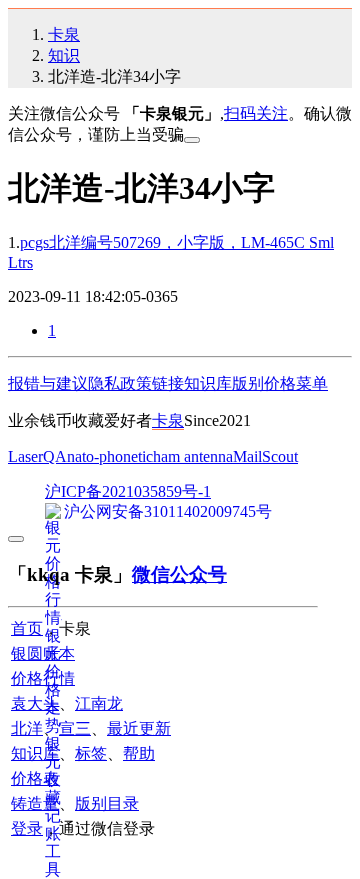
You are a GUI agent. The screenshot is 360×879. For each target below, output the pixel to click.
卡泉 (64, 34)
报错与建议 (48, 383)
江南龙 (99, 703)
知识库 (208, 383)
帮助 (139, 753)
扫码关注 (256, 113)
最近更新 (139, 728)
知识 (64, 55)
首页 (27, 628)
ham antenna (193, 456)
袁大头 (35, 703)
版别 (248, 383)
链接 (168, 383)
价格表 (35, 778)
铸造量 (35, 803)
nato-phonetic (110, 456)
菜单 (312, 383)
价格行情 (43, 678)
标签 (91, 753)
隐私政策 (120, 383)
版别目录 (107, 803)
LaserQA (37, 456)
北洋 (27, 728)
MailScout (265, 456)
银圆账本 (43, 653)
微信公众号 (179, 574)
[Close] (192, 140)
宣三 (75, 728)
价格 (280, 383)
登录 (27, 828)
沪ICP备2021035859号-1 (128, 491)
